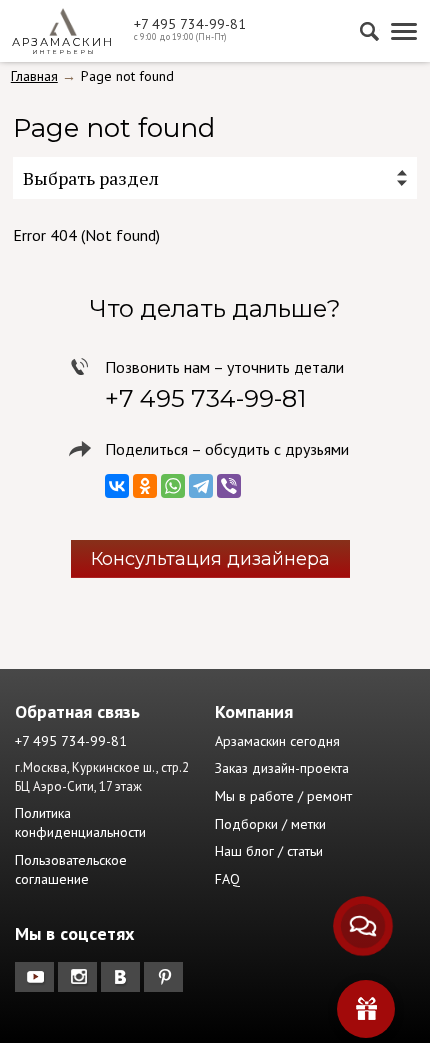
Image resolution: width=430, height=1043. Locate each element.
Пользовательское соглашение (71, 870)
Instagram (79, 977)
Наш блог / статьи (269, 851)
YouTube (36, 977)
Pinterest (165, 977)
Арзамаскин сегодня (277, 741)
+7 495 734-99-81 (190, 24)
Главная (34, 76)
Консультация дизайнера (210, 559)
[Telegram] (201, 486)
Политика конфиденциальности (80, 823)
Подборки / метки (270, 824)
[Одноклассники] (145, 486)
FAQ (227, 879)
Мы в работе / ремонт (283, 796)
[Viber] (229, 486)
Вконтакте (122, 977)
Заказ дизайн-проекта (282, 768)
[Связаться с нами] (363, 926)
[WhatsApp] (173, 486)
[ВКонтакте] (117, 486)
